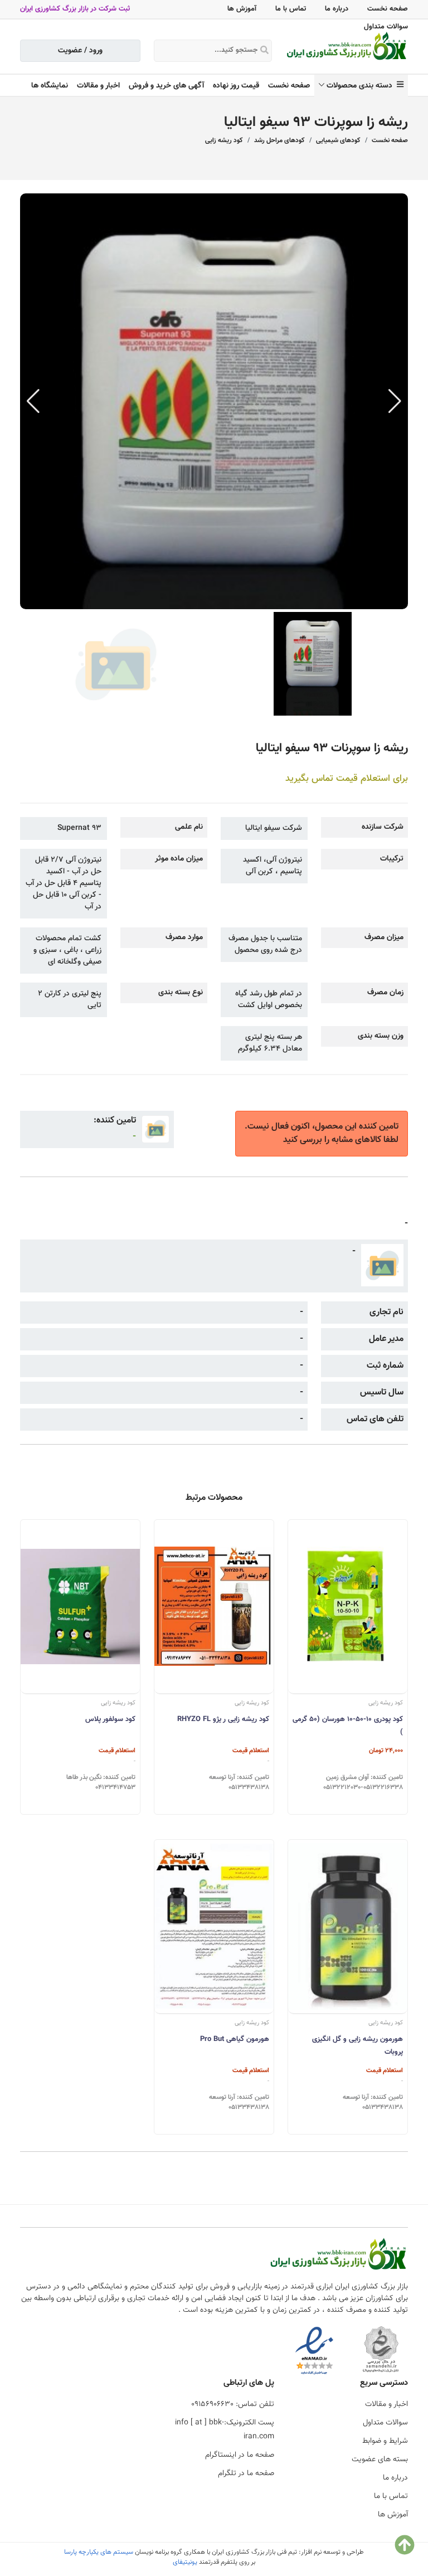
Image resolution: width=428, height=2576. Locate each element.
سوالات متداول (386, 27)
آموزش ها (242, 9)
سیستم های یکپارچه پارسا (99, 2552)
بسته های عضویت (380, 2460)
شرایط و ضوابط (385, 2441)
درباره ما (337, 9)
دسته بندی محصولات (362, 86)
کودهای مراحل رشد (279, 140)
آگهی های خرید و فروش (166, 86)
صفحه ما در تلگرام (246, 2473)
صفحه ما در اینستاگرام (240, 2455)
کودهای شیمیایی (338, 140)
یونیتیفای (185, 2562)
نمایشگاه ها (50, 86)
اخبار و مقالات (98, 86)
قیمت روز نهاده (236, 86)
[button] (395, 401)
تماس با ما (291, 9)
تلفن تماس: (233, 2404)
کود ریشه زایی (224, 140)
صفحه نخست (388, 9)
